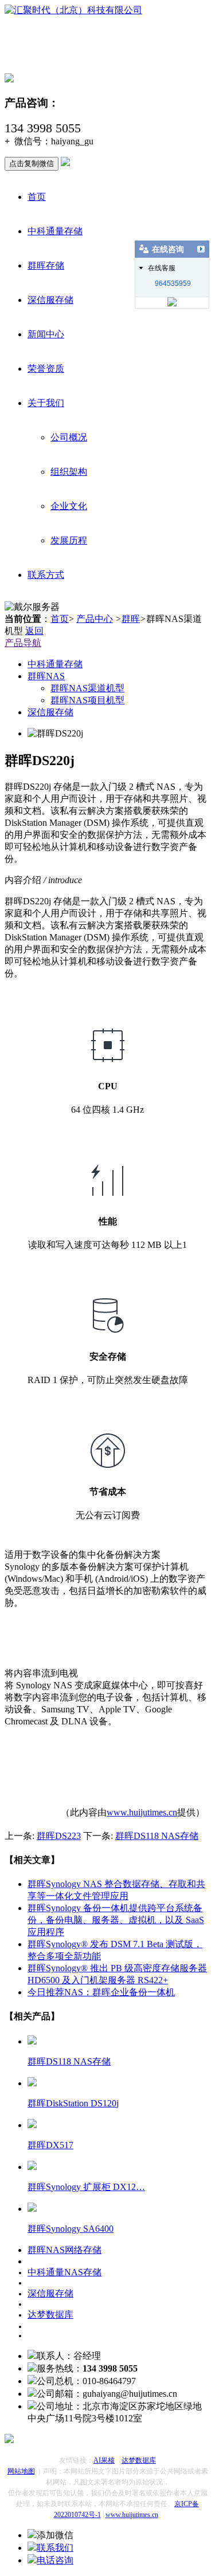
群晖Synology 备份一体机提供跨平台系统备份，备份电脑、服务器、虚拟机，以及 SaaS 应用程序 (116, 1920)
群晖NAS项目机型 (87, 700)
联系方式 (46, 575)
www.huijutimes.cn (142, 1812)
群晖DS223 (59, 1836)
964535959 (173, 283)
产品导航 (23, 643)
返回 (34, 631)
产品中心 (95, 619)
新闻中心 (46, 334)
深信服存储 (50, 300)
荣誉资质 (46, 369)
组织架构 (69, 472)
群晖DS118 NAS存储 (157, 1836)
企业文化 (69, 506)
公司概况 (69, 437)
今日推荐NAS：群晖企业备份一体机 (101, 1992)
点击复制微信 (32, 164)
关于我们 (46, 403)
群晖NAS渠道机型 (87, 688)
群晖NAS (46, 676)
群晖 (131, 619)
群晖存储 (46, 265)
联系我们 (55, 2548)
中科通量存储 (55, 231)
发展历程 (69, 540)
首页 (37, 197)
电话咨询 (55, 2560)
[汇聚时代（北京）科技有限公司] (73, 10)
